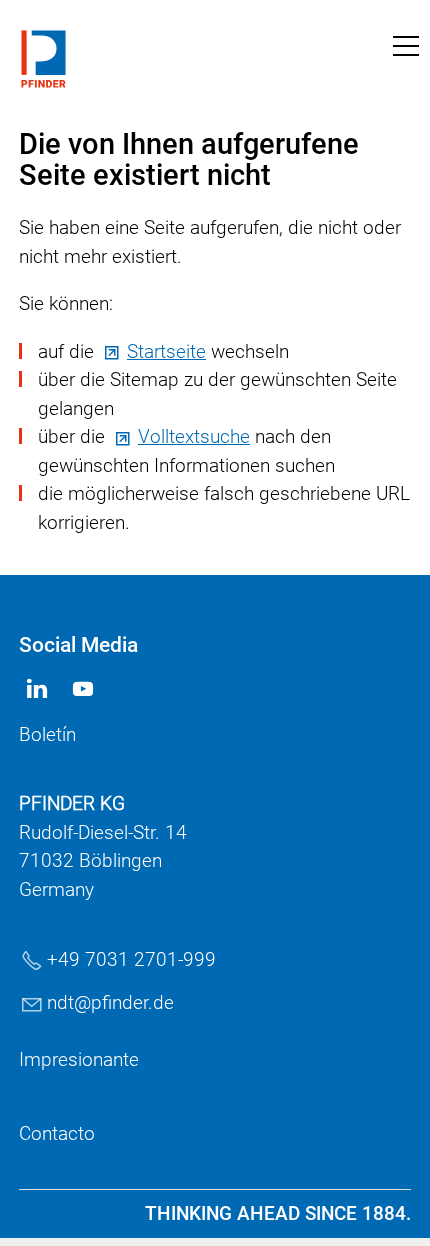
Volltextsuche (194, 436)
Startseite (166, 351)
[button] (406, 46)
